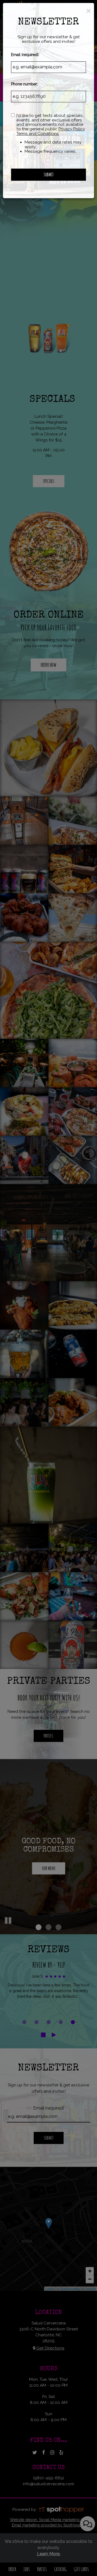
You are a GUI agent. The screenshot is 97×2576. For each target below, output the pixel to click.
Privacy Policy (72, 129)
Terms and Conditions (38, 134)
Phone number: (24, 84)
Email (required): (25, 55)
